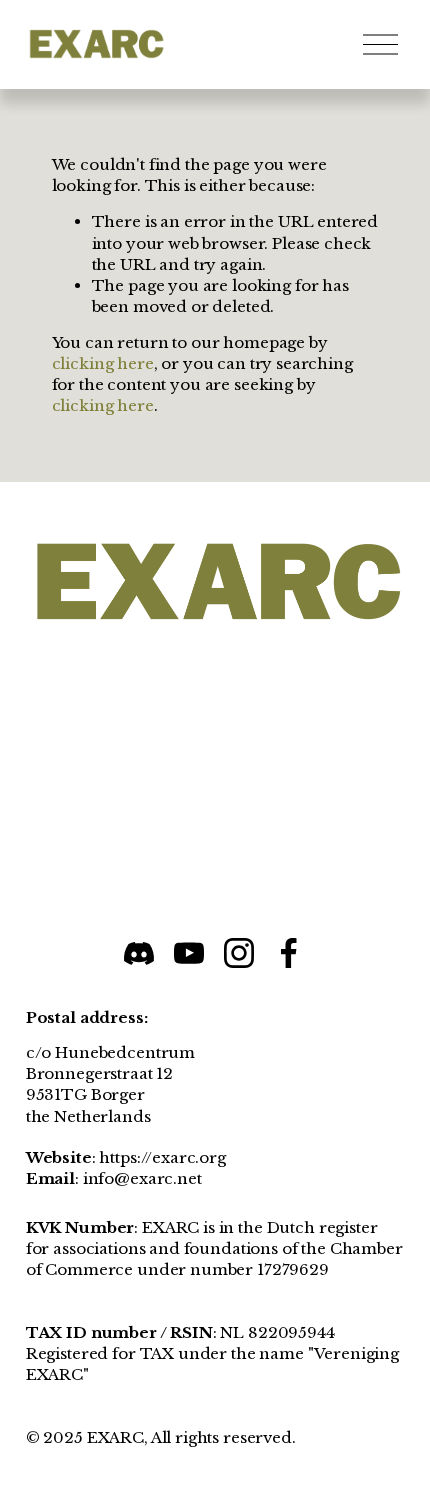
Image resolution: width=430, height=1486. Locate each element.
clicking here (103, 363)
